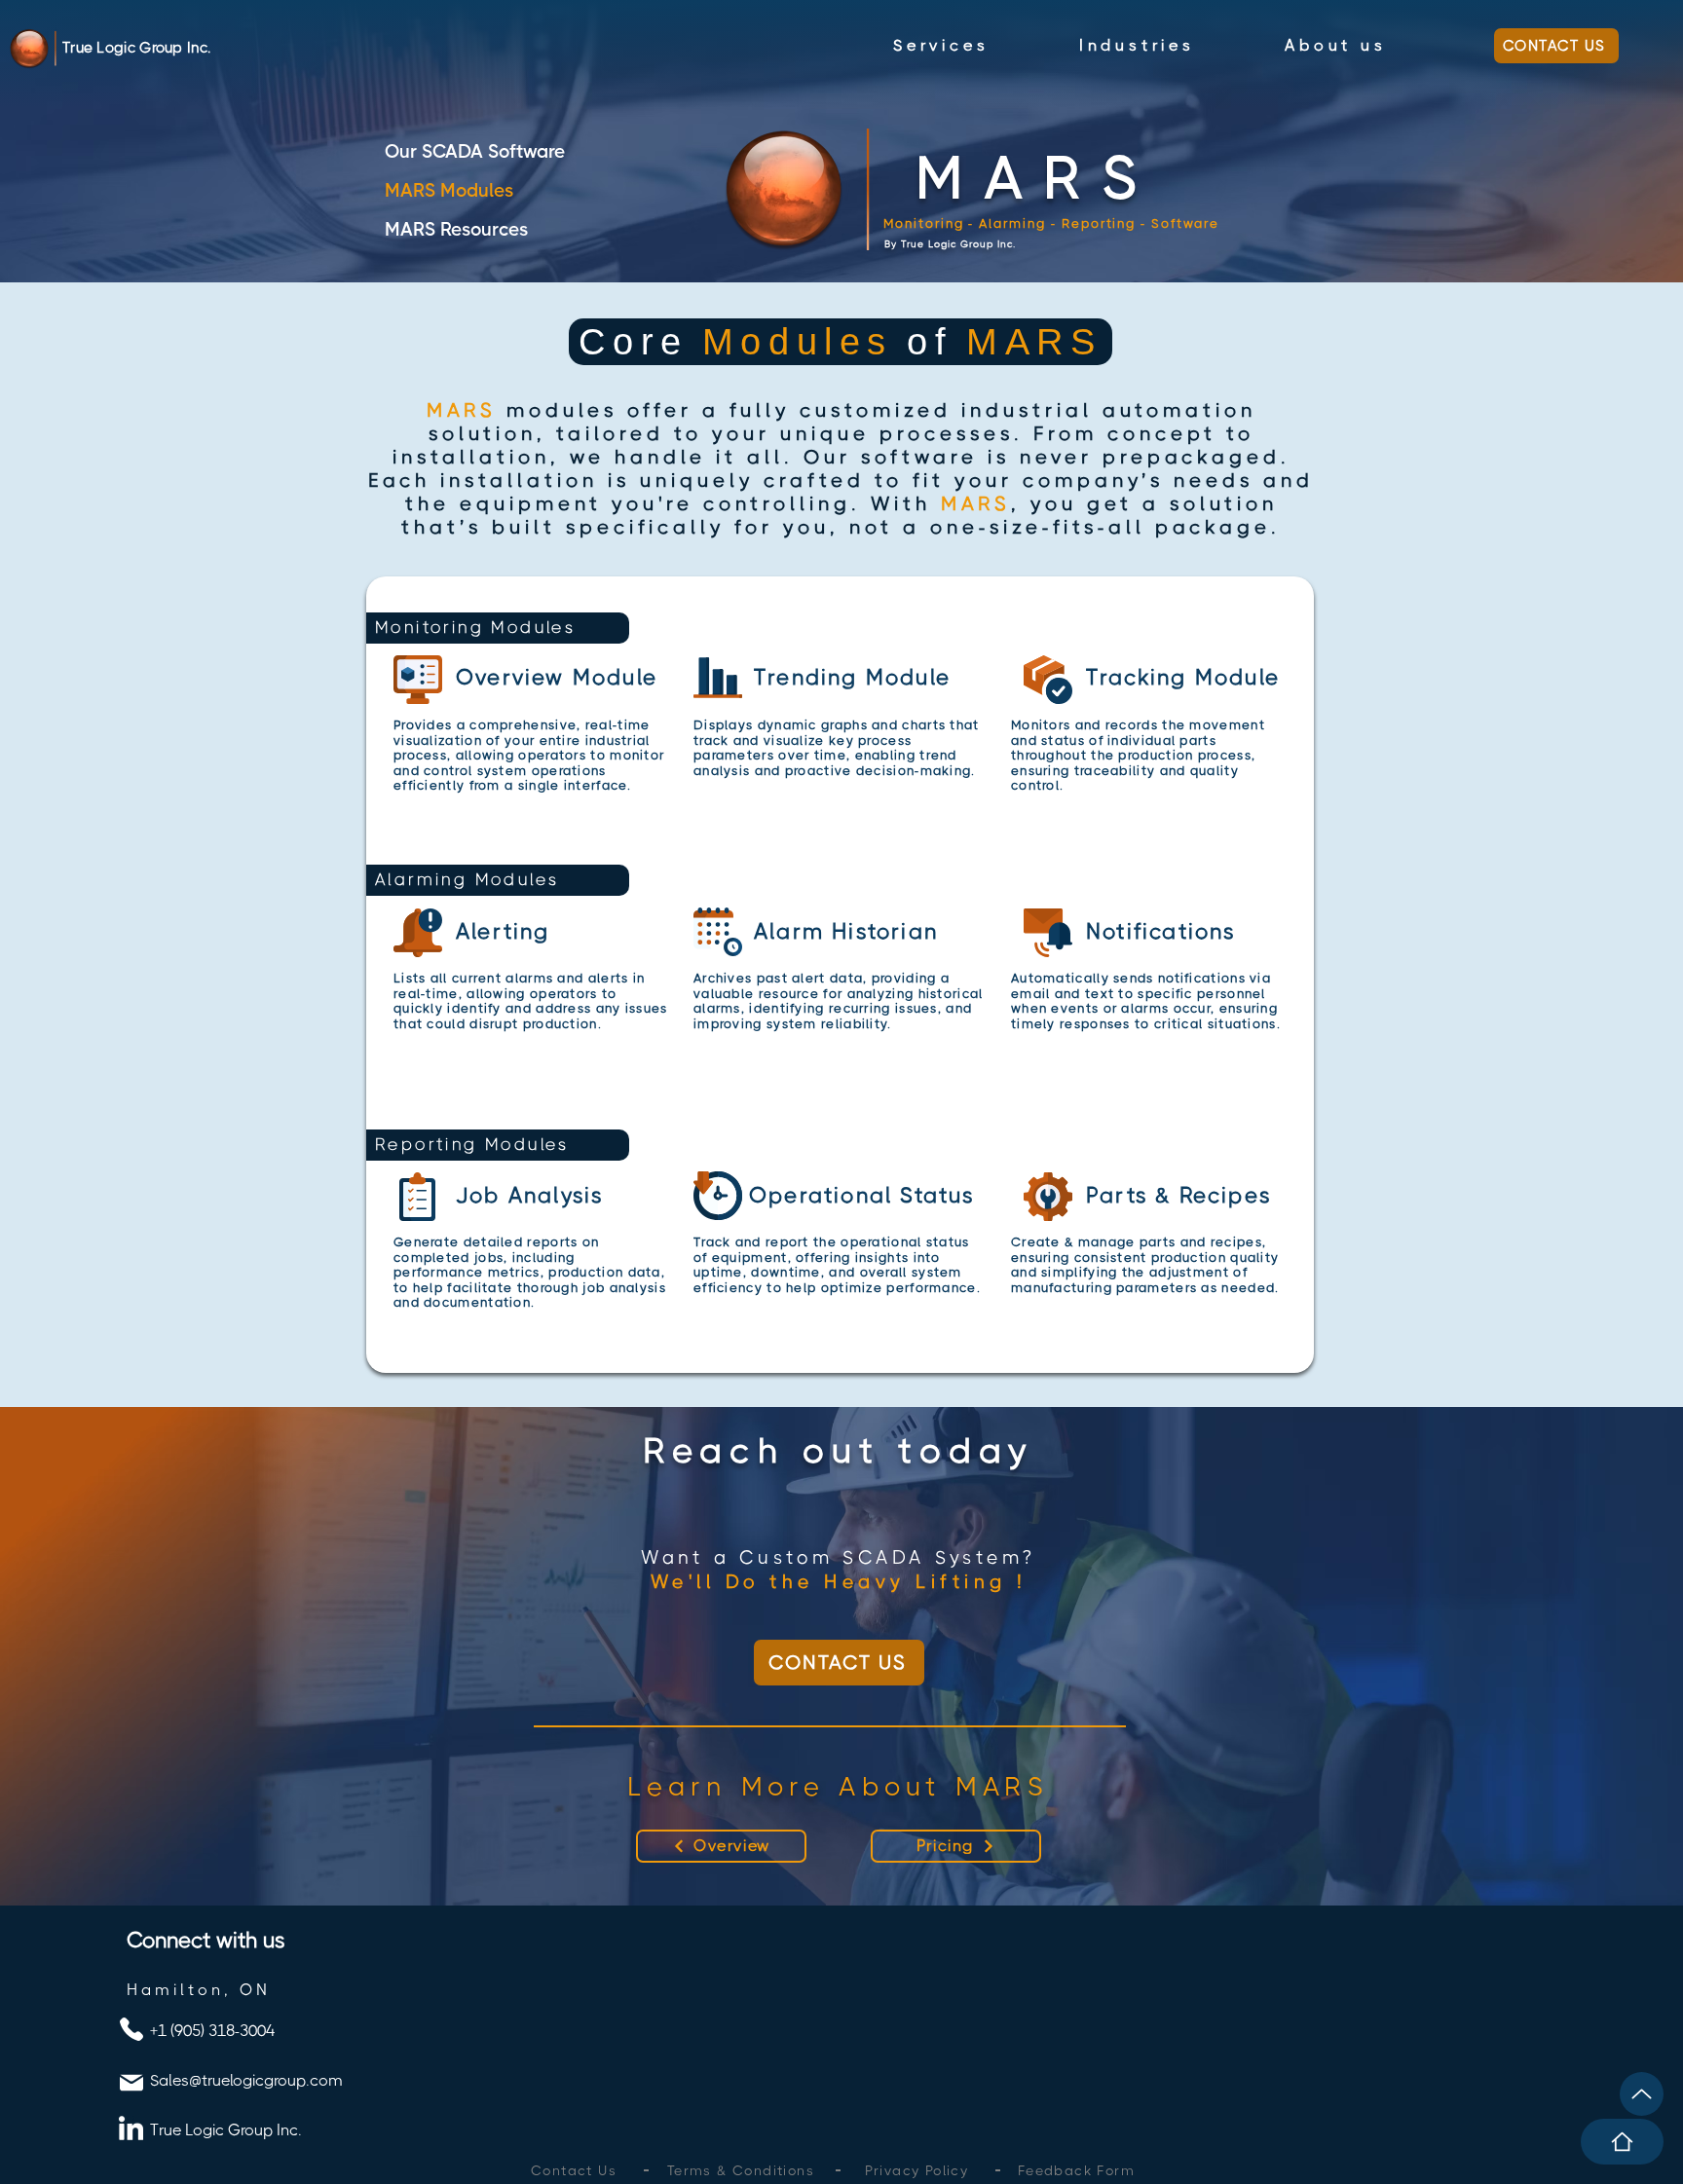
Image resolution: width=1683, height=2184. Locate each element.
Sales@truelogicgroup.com (246, 2080)
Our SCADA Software (475, 152)
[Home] (1622, 2142)
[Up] (1642, 2094)
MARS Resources (456, 230)
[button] (941, 46)
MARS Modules (449, 191)
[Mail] (131, 2083)
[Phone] (131, 2029)
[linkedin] (131, 2128)
